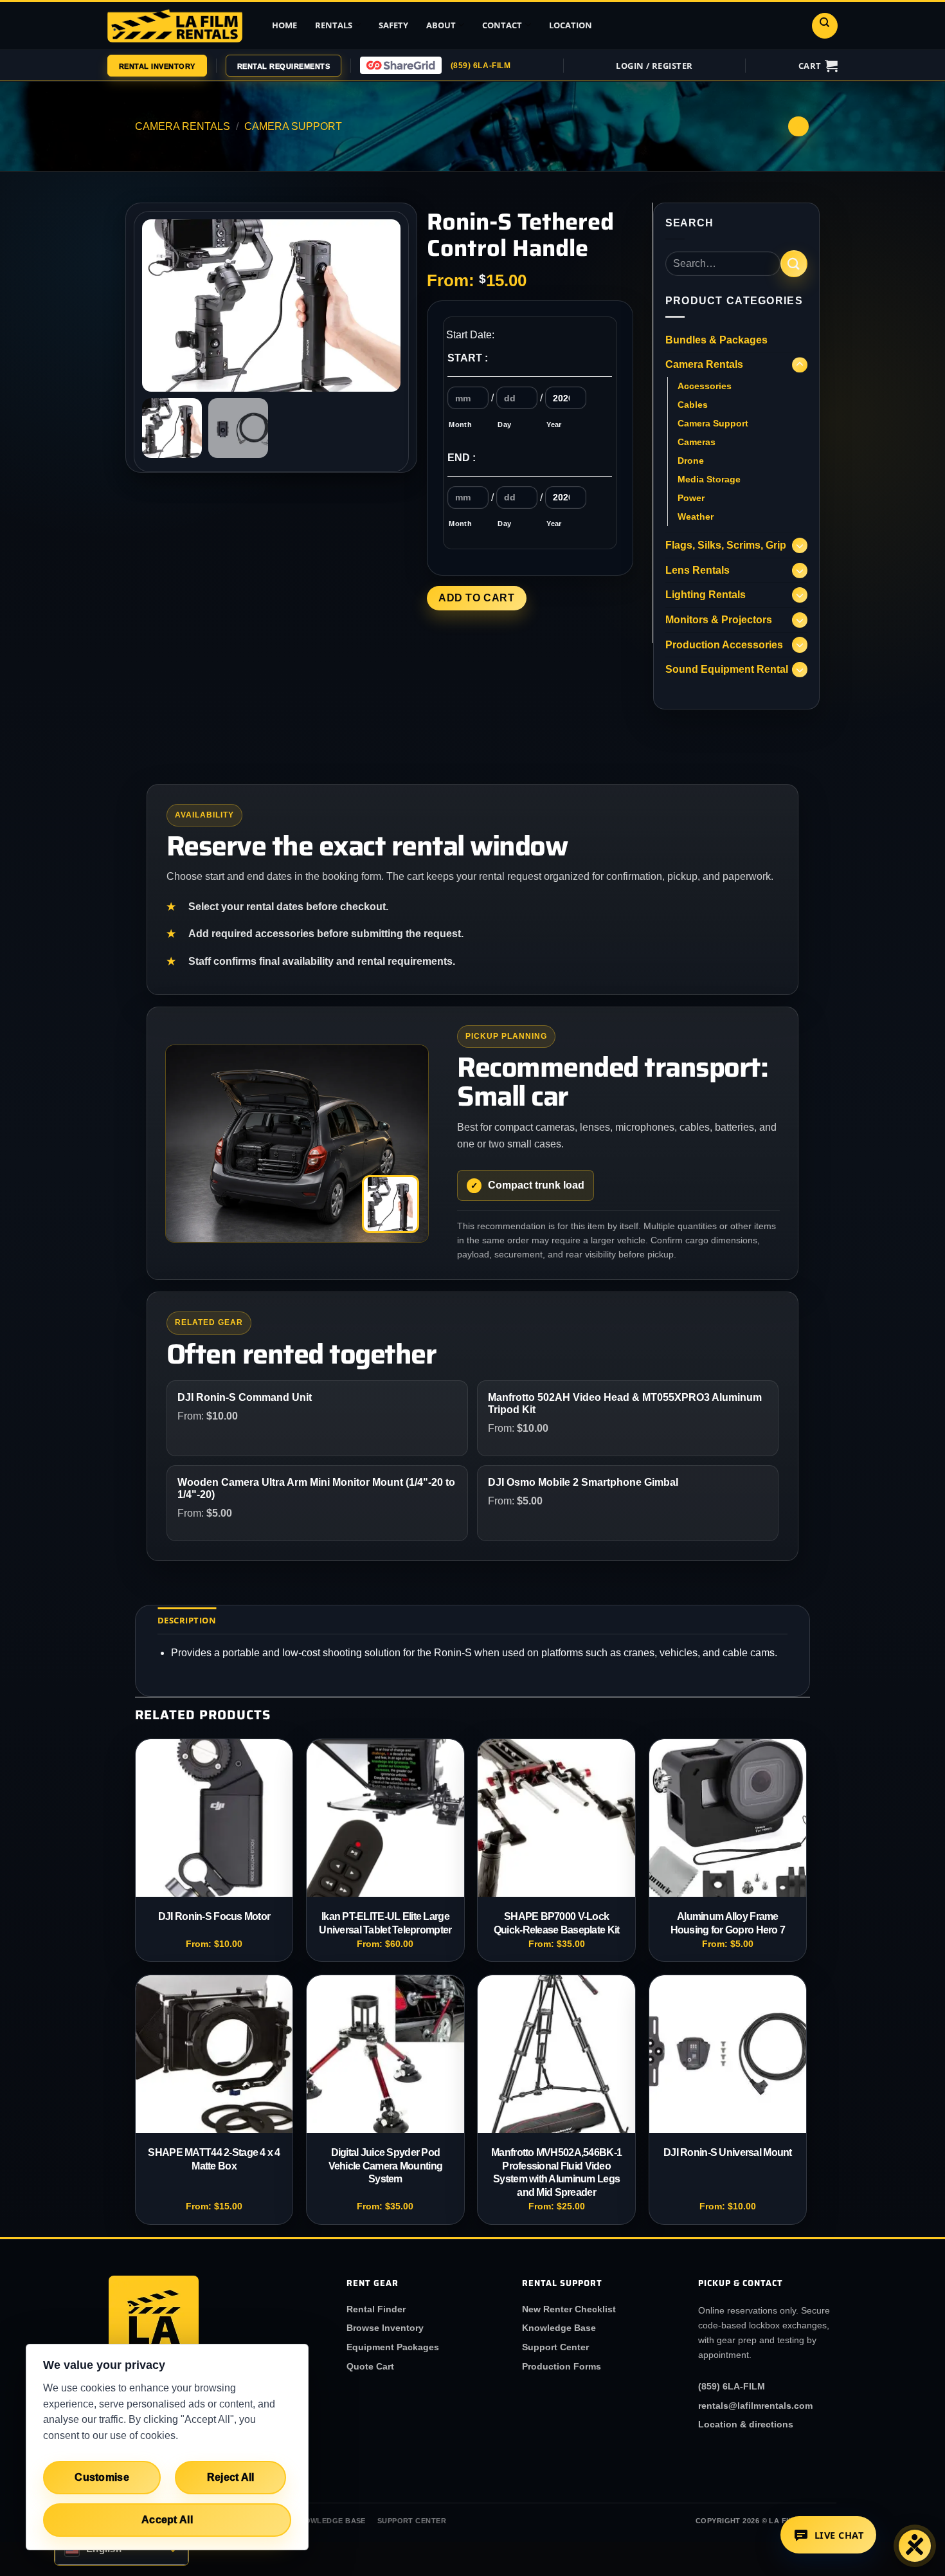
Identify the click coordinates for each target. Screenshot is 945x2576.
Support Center (555, 2347)
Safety (393, 25)
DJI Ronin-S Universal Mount (728, 2152)
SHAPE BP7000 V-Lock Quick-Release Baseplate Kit (557, 1923)
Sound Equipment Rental (727, 669)
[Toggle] (800, 365)
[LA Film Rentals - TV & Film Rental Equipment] (175, 25)
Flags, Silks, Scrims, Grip (726, 545)
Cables (693, 405)
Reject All (231, 2477)
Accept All (167, 2520)
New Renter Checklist (569, 2309)
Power (691, 498)
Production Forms (562, 2366)
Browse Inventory (385, 2328)
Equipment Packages (393, 2347)
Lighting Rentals (706, 595)
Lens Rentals (697, 570)
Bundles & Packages (716, 340)
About (441, 25)
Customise (102, 2477)
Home (284, 25)
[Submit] (794, 263)
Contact (502, 25)
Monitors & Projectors (719, 620)
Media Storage (709, 479)
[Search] (825, 26)
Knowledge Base (559, 2328)
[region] (167, 2447)
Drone (691, 461)
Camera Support (293, 126)
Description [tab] (187, 1620)
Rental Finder (376, 2309)
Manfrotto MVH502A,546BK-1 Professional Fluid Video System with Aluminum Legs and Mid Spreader (556, 2172)
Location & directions (746, 2424)
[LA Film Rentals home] (154, 2321)
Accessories (705, 386)
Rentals (334, 25)
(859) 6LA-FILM (481, 66)
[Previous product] (798, 126)
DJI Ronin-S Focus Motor (214, 1916)
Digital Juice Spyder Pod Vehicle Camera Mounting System (385, 2166)
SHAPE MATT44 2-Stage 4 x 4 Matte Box (214, 2159)
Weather (696, 516)
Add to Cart (476, 598)
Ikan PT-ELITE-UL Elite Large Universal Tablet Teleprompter (385, 1923)
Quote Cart (370, 2366)
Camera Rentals (183, 126)
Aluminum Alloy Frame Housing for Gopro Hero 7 (728, 1923)
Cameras (697, 442)
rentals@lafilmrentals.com (755, 2406)
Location (571, 25)
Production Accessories (724, 645)
